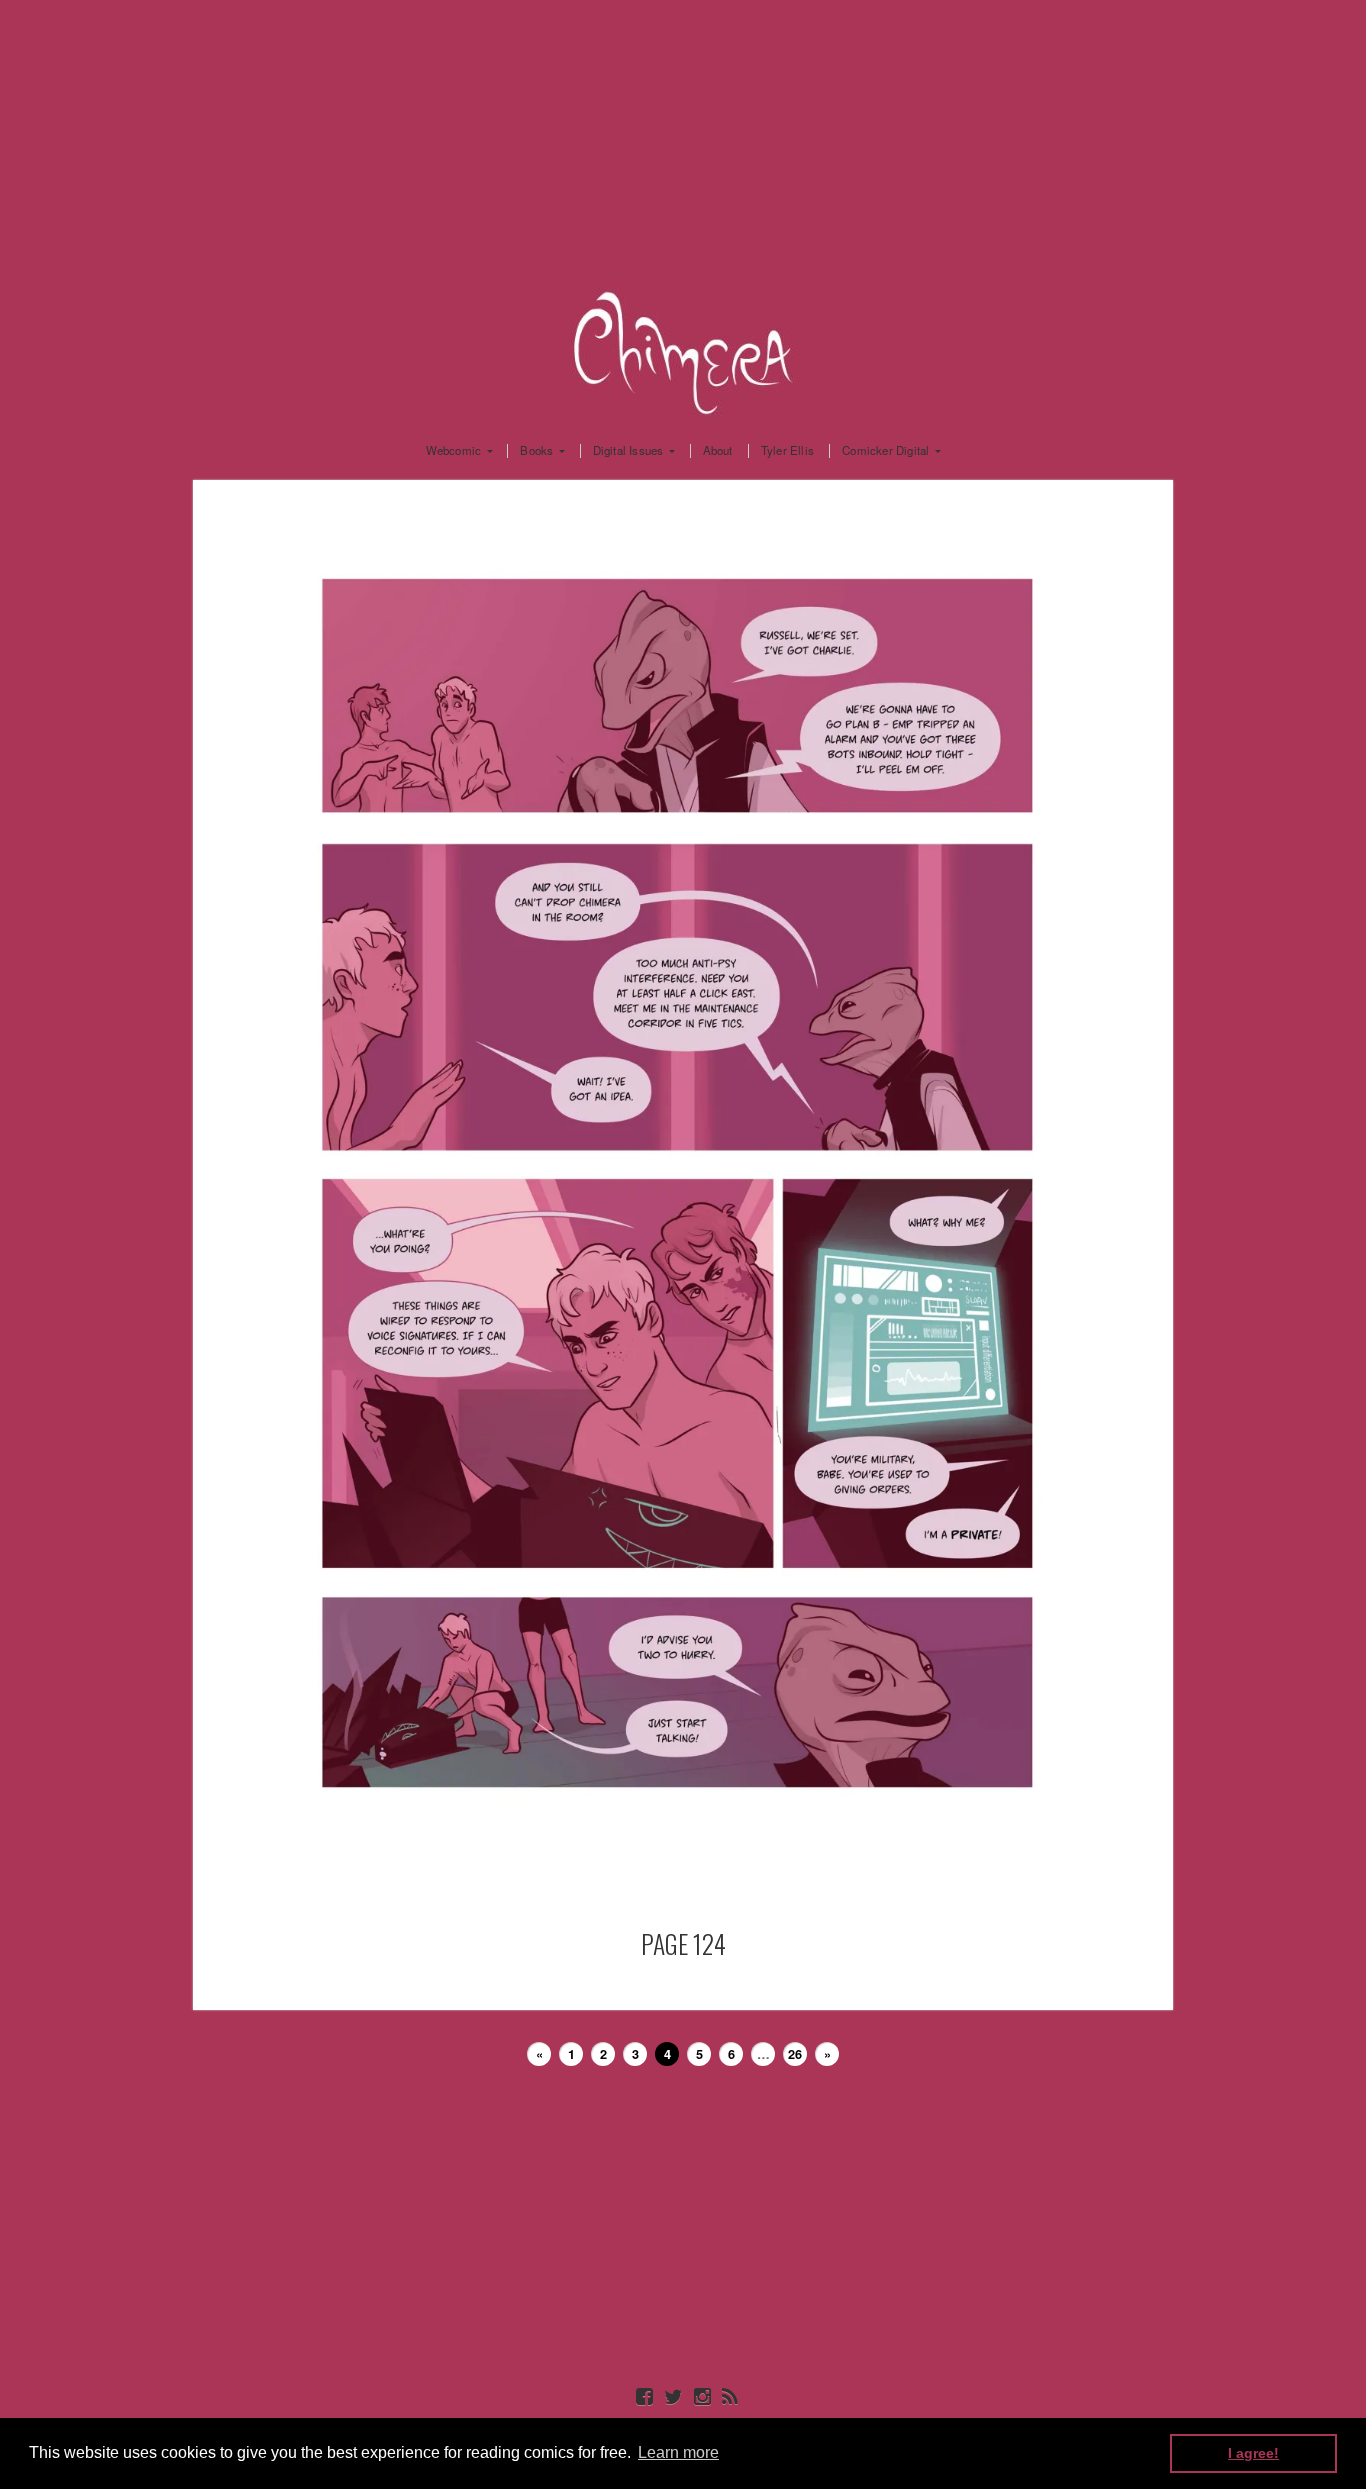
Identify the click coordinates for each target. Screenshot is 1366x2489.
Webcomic (454, 451)
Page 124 (683, 1943)
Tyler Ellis (787, 451)
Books (536, 451)
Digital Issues (628, 451)
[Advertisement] (683, 140)
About (718, 451)
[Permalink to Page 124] (683, 1219)
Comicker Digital (885, 451)
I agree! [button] (1253, 2453)
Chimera (683, 350)
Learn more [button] (678, 2452)
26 (795, 2054)
